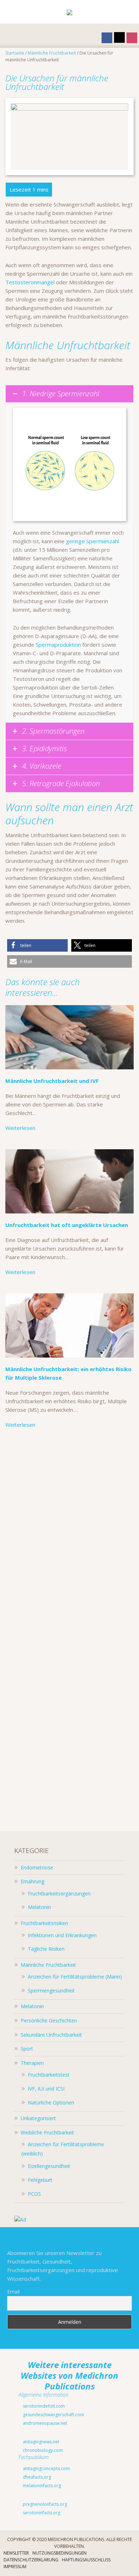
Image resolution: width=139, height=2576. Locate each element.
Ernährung (32, 1881)
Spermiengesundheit (51, 1990)
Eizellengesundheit (49, 2166)
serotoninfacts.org (41, 2513)
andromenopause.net (44, 2423)
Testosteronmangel (30, 282)
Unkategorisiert (38, 2118)
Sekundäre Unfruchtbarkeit (51, 2035)
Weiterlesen (20, 1128)
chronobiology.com (42, 2450)
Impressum (15, 2567)
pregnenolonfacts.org (44, 2504)
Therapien (32, 2063)
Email (13, 2292)
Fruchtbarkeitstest (49, 2075)
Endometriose (37, 1867)
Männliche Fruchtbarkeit (48, 1965)
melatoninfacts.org (41, 2486)
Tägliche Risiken (46, 1949)
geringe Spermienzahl (92, 541)
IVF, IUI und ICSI (46, 2089)
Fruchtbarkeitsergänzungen (59, 1893)
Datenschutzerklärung (31, 2560)
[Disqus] (69, 1535)
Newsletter (16, 2553)
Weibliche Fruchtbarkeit (47, 2132)
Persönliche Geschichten (49, 2020)
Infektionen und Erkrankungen (62, 1935)
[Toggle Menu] (11, 12)
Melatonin (39, 1907)
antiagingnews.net (40, 2442)
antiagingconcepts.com (46, 2468)
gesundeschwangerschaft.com (53, 2415)
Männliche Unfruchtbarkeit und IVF (52, 1081)
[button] (37, 945)
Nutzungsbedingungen (60, 2553)
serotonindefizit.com (43, 2406)
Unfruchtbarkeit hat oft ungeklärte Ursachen (67, 1225)
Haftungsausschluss (86, 2560)
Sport (27, 2049)
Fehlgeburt (40, 2180)
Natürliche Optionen (51, 2102)
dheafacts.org (36, 2477)
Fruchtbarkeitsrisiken (44, 1923)
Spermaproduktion (58, 645)
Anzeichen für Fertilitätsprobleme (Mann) (75, 1977)
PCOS (34, 2194)
